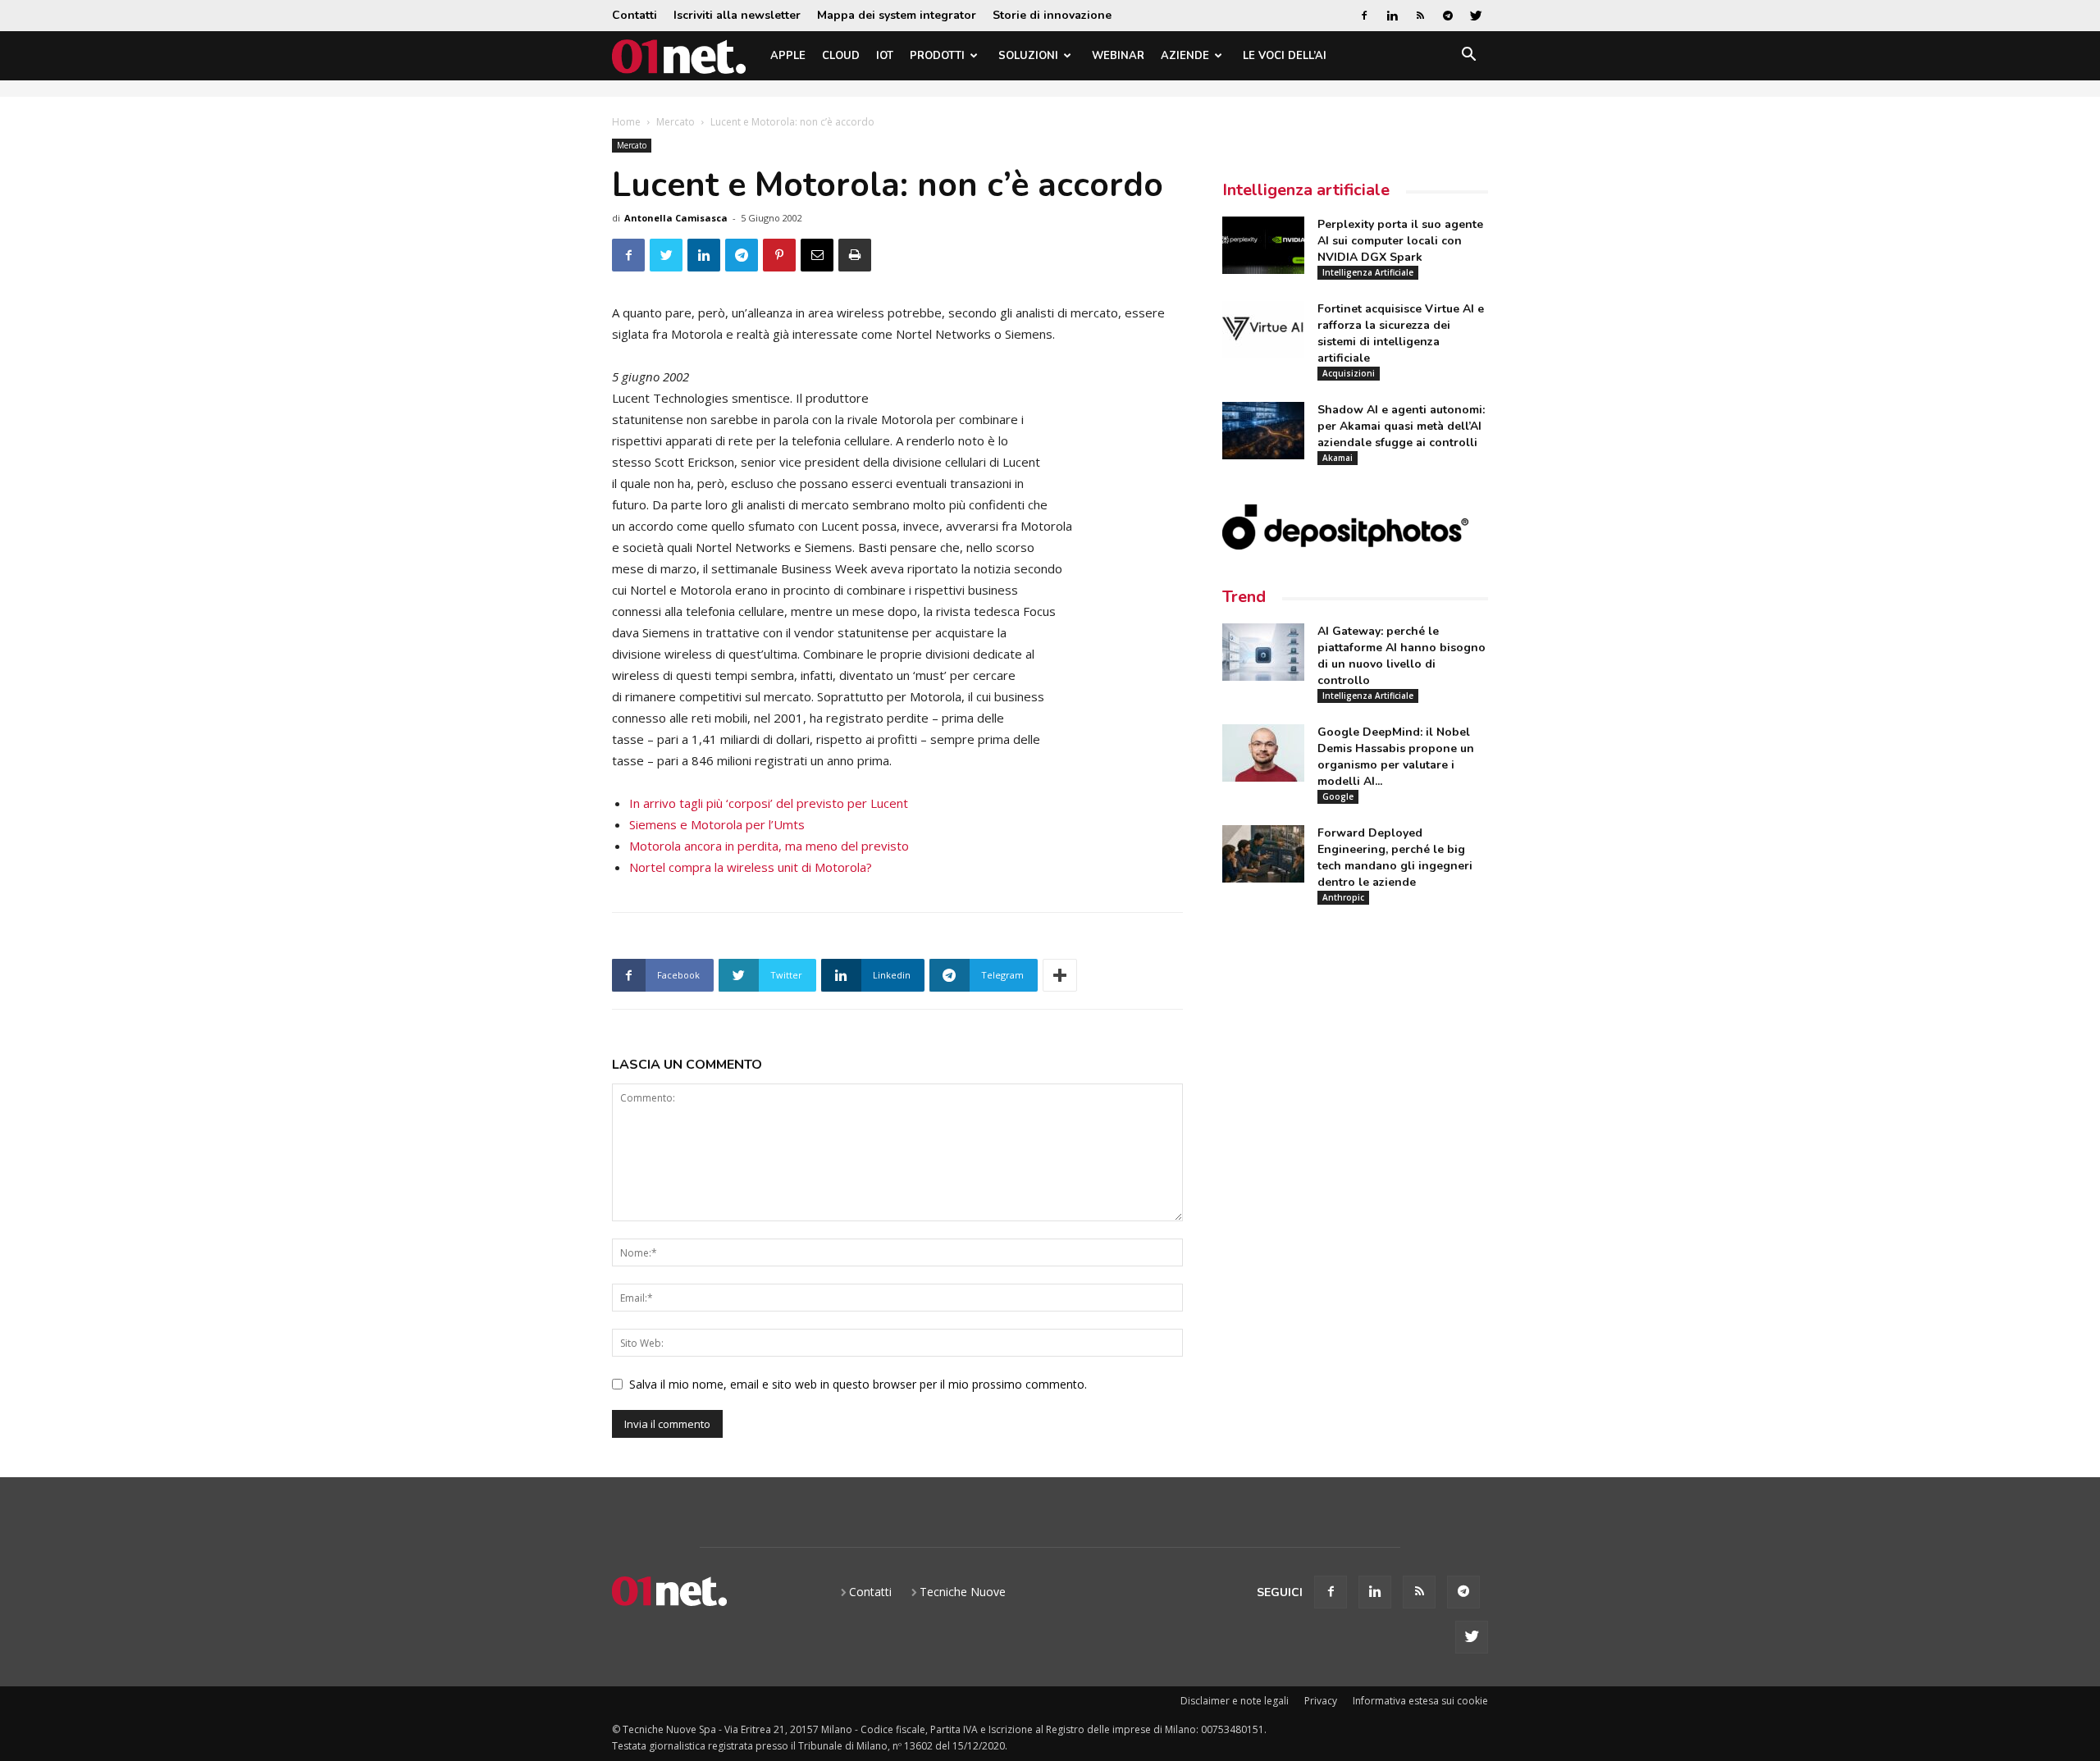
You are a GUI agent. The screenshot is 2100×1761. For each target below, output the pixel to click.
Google (1338, 796)
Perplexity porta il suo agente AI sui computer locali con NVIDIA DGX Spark (1400, 241)
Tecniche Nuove (963, 1592)
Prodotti (937, 56)
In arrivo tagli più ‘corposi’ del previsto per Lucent (769, 803)
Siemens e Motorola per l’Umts (717, 824)
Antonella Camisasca (676, 218)
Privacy (1321, 1701)
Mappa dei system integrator (897, 15)
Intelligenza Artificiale (1368, 272)
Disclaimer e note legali (1235, 1701)
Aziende (1185, 56)
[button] (1468, 57)
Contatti (635, 15)
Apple (788, 56)
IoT (885, 56)
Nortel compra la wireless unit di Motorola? (751, 867)
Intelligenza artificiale (1306, 190)
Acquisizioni (1349, 373)
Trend (1244, 597)
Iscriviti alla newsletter (737, 15)
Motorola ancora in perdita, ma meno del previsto (769, 846)
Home (626, 122)
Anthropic (1343, 897)
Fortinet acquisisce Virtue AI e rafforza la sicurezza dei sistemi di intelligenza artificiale (1401, 333)
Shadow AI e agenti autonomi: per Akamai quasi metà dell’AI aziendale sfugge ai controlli (1401, 426)
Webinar (1118, 56)
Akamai (1338, 458)
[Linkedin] (1392, 16)
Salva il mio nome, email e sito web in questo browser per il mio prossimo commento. (858, 1384)
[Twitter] (1476, 16)
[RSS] (1420, 16)
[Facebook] (1364, 16)
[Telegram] (1448, 16)
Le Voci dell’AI (1285, 56)
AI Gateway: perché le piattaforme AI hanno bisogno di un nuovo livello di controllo (1402, 656)
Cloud (841, 56)
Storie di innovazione (1052, 15)
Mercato (676, 122)
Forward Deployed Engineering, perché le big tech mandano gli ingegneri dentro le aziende (1395, 858)
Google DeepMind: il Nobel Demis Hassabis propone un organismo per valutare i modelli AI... (1396, 757)
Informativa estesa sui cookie (1420, 1701)
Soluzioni (1028, 56)
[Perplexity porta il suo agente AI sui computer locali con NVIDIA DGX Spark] (1263, 245)
